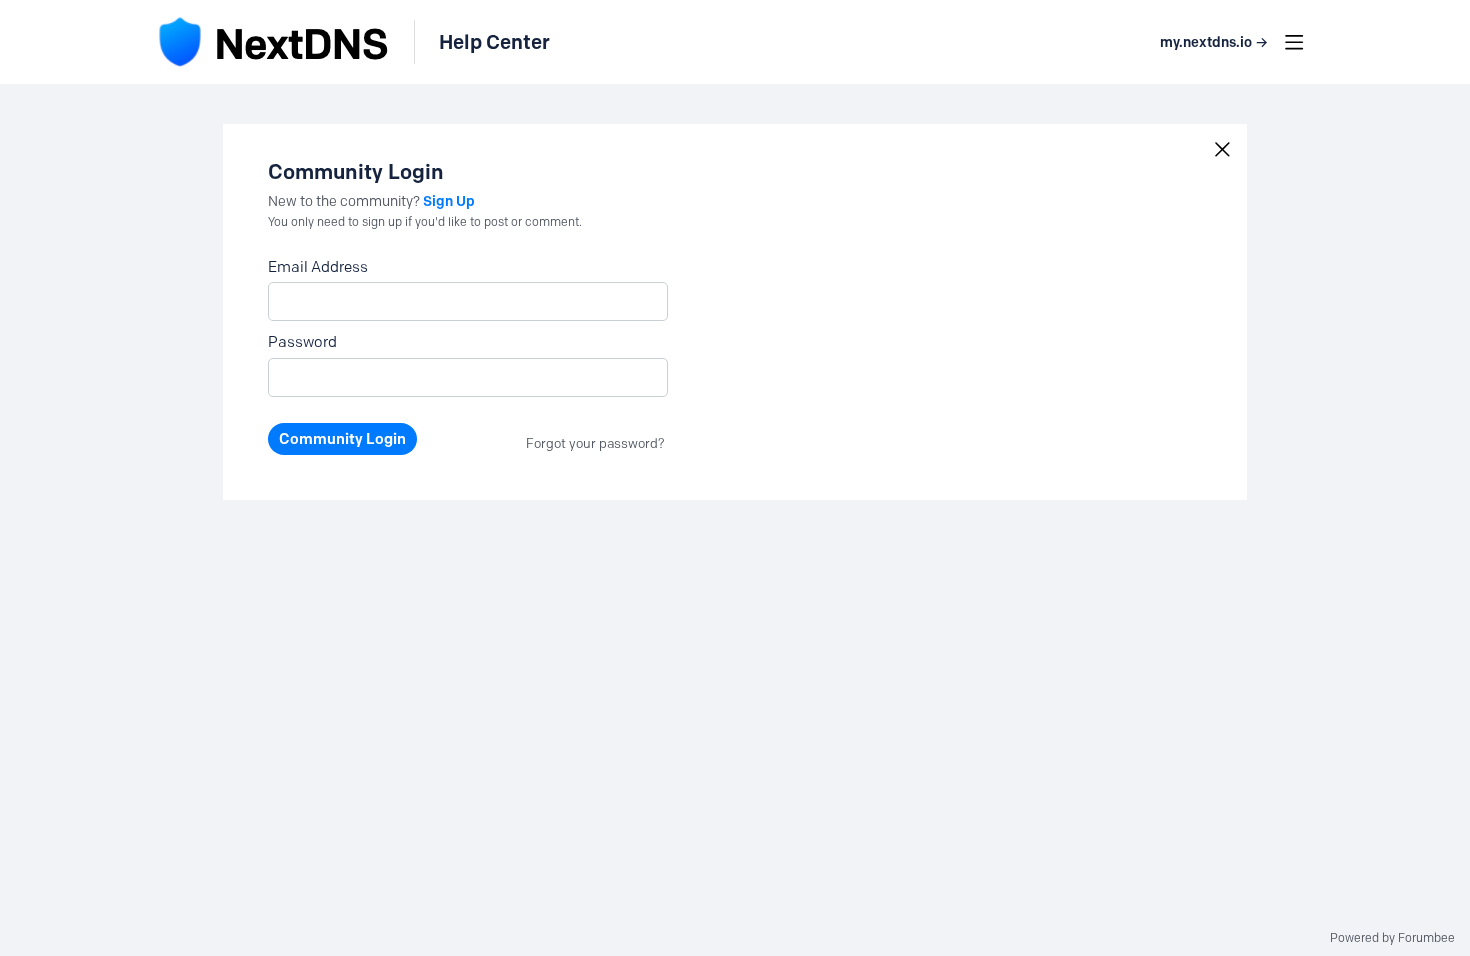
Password (302, 342)
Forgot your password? (595, 443)
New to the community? (345, 201)
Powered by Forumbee (1392, 938)
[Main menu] (1294, 42)
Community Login (342, 439)
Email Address (318, 267)
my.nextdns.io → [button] (1214, 42)
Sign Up (449, 201)
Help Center (494, 42)
